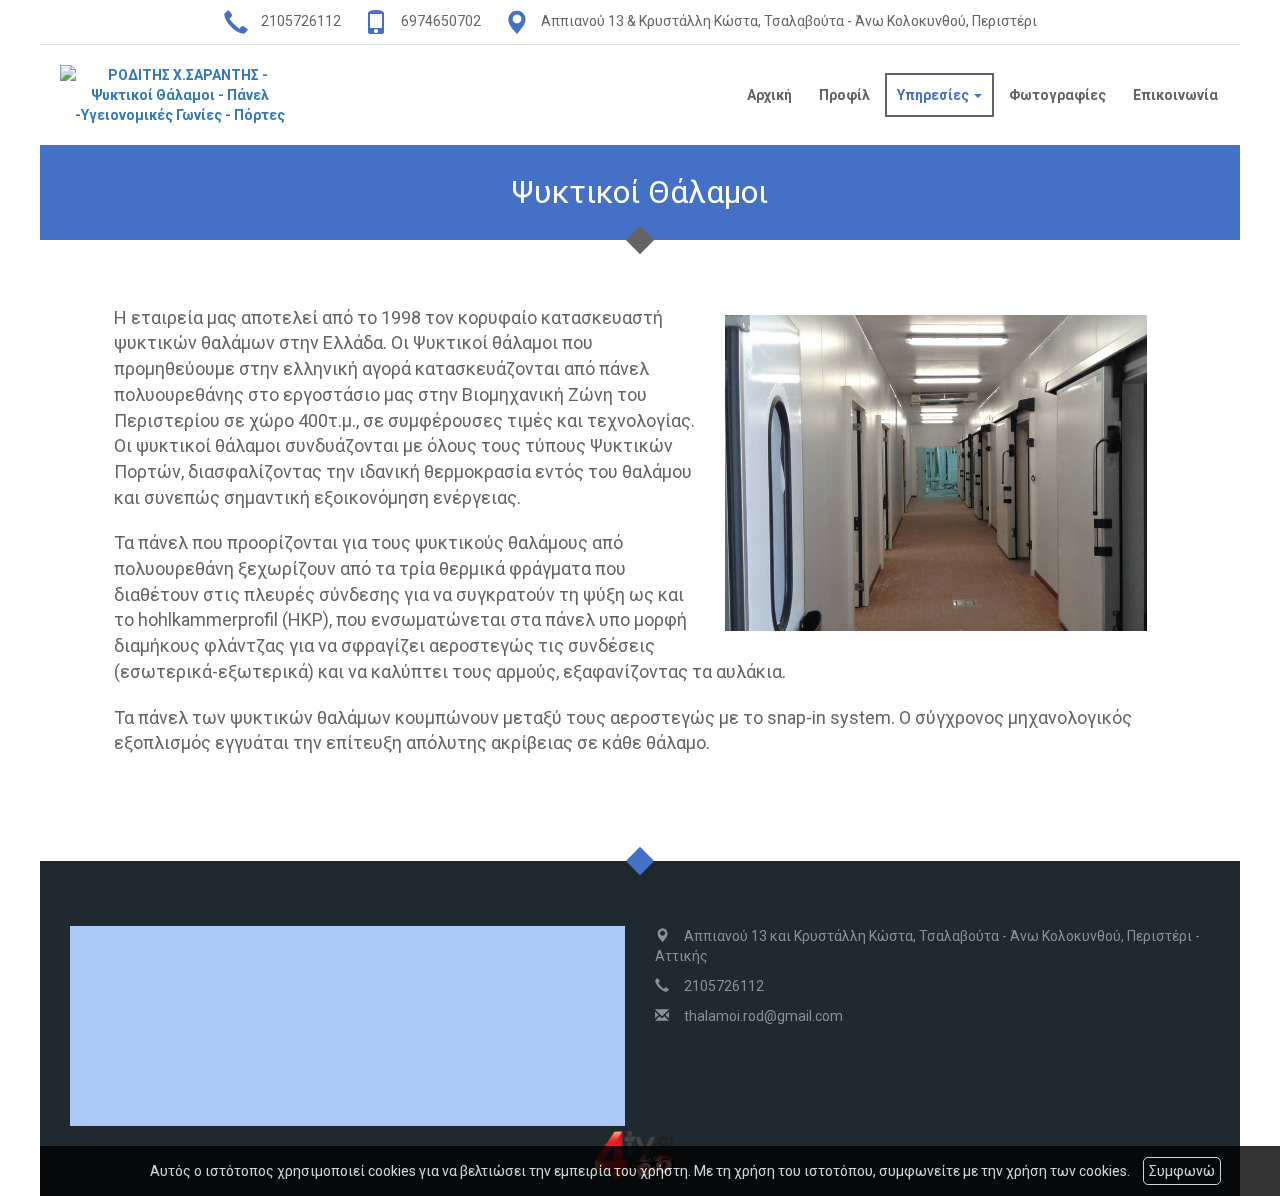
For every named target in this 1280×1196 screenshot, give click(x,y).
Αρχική (769, 95)
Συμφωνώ (1182, 1171)
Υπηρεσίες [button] (934, 95)
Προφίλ (844, 95)
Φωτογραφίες (1057, 95)
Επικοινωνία (1175, 95)
